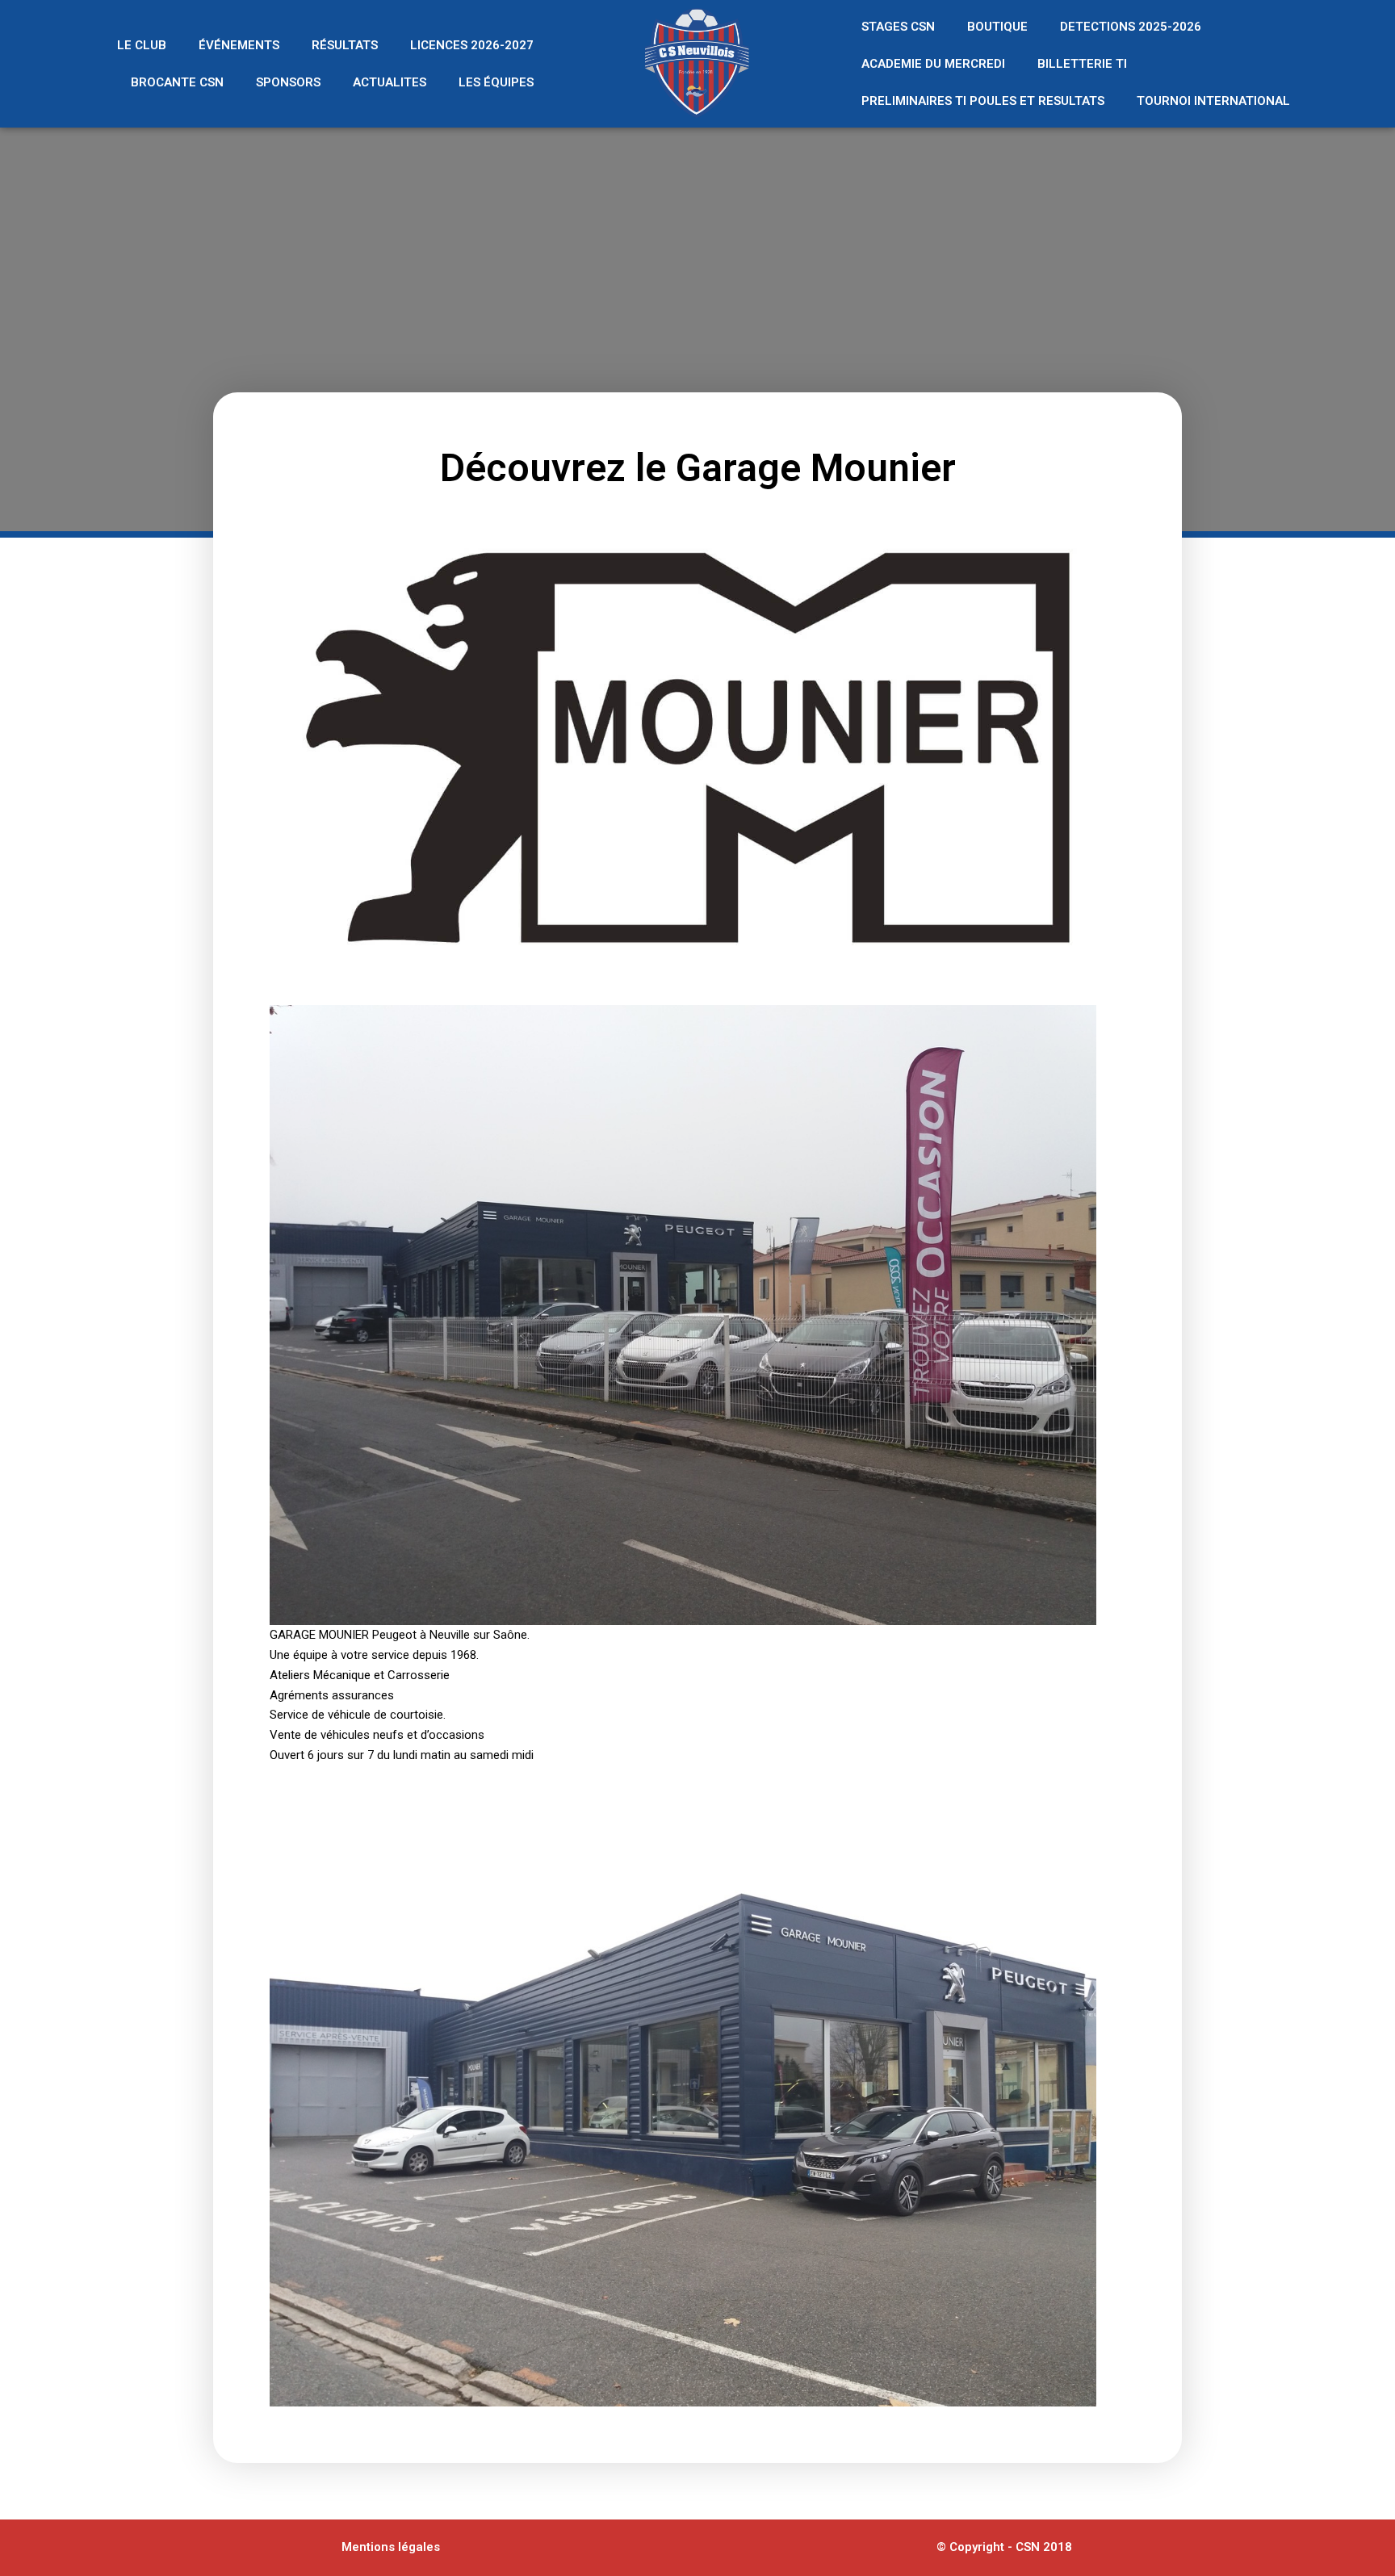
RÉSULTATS (345, 45)
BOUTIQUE (997, 27)
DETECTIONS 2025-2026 (1131, 27)
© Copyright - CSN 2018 (1004, 2547)
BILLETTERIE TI (1082, 64)
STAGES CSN (898, 27)
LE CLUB (142, 45)
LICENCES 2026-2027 (472, 45)
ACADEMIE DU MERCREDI (933, 64)
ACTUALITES (390, 82)
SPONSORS (288, 82)
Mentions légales (391, 2547)
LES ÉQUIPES (496, 82)
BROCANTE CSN (177, 82)
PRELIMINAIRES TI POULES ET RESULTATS (983, 101)
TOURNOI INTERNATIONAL (1213, 101)
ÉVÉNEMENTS (239, 45)
